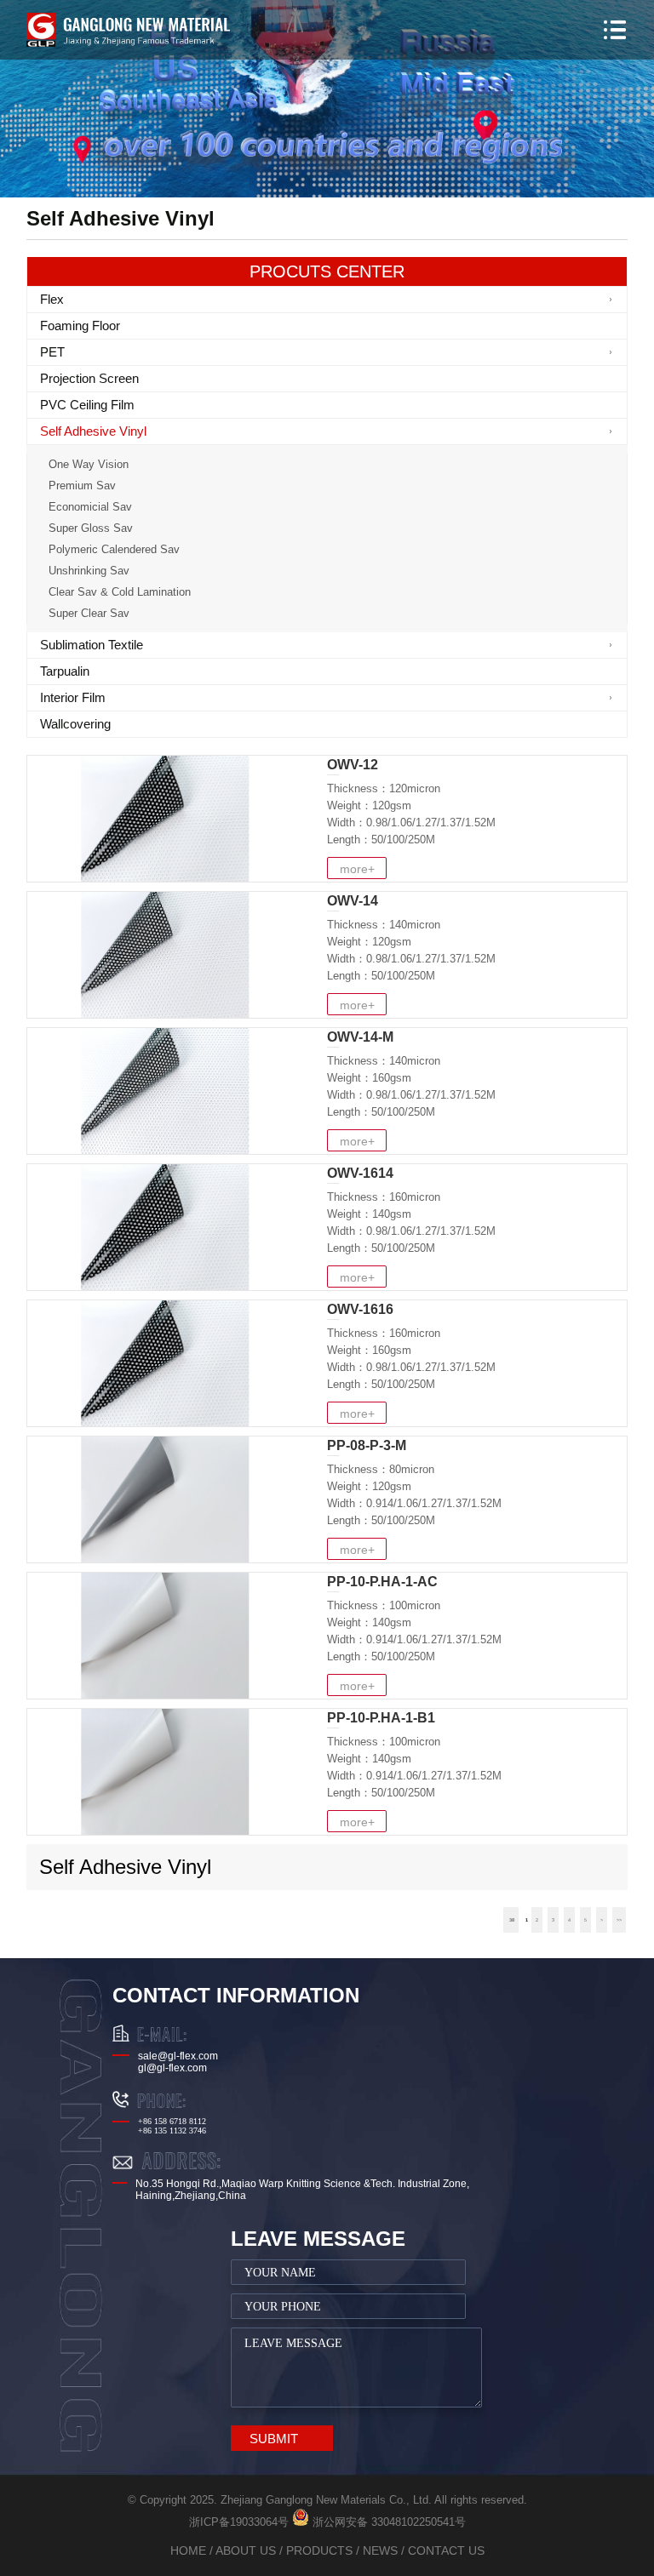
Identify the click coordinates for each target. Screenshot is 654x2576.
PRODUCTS (319, 2550)
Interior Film (73, 697)
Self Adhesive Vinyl (93, 431)
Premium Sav (82, 485)
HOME (188, 2550)
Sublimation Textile (92, 645)
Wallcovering (75, 724)
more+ (357, 869)
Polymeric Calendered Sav (114, 549)
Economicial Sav (90, 507)
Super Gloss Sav (91, 528)
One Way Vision (89, 464)
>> (619, 1920)
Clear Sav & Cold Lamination (120, 592)
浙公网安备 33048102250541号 (387, 2522)
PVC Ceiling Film (87, 405)
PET (52, 352)
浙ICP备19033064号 (239, 2522)
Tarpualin (65, 671)
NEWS (380, 2550)
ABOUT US (246, 2550)
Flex (52, 299)
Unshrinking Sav (89, 571)
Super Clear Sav (89, 613)
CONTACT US (446, 2550)
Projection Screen (89, 378)
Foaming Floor (80, 326)
